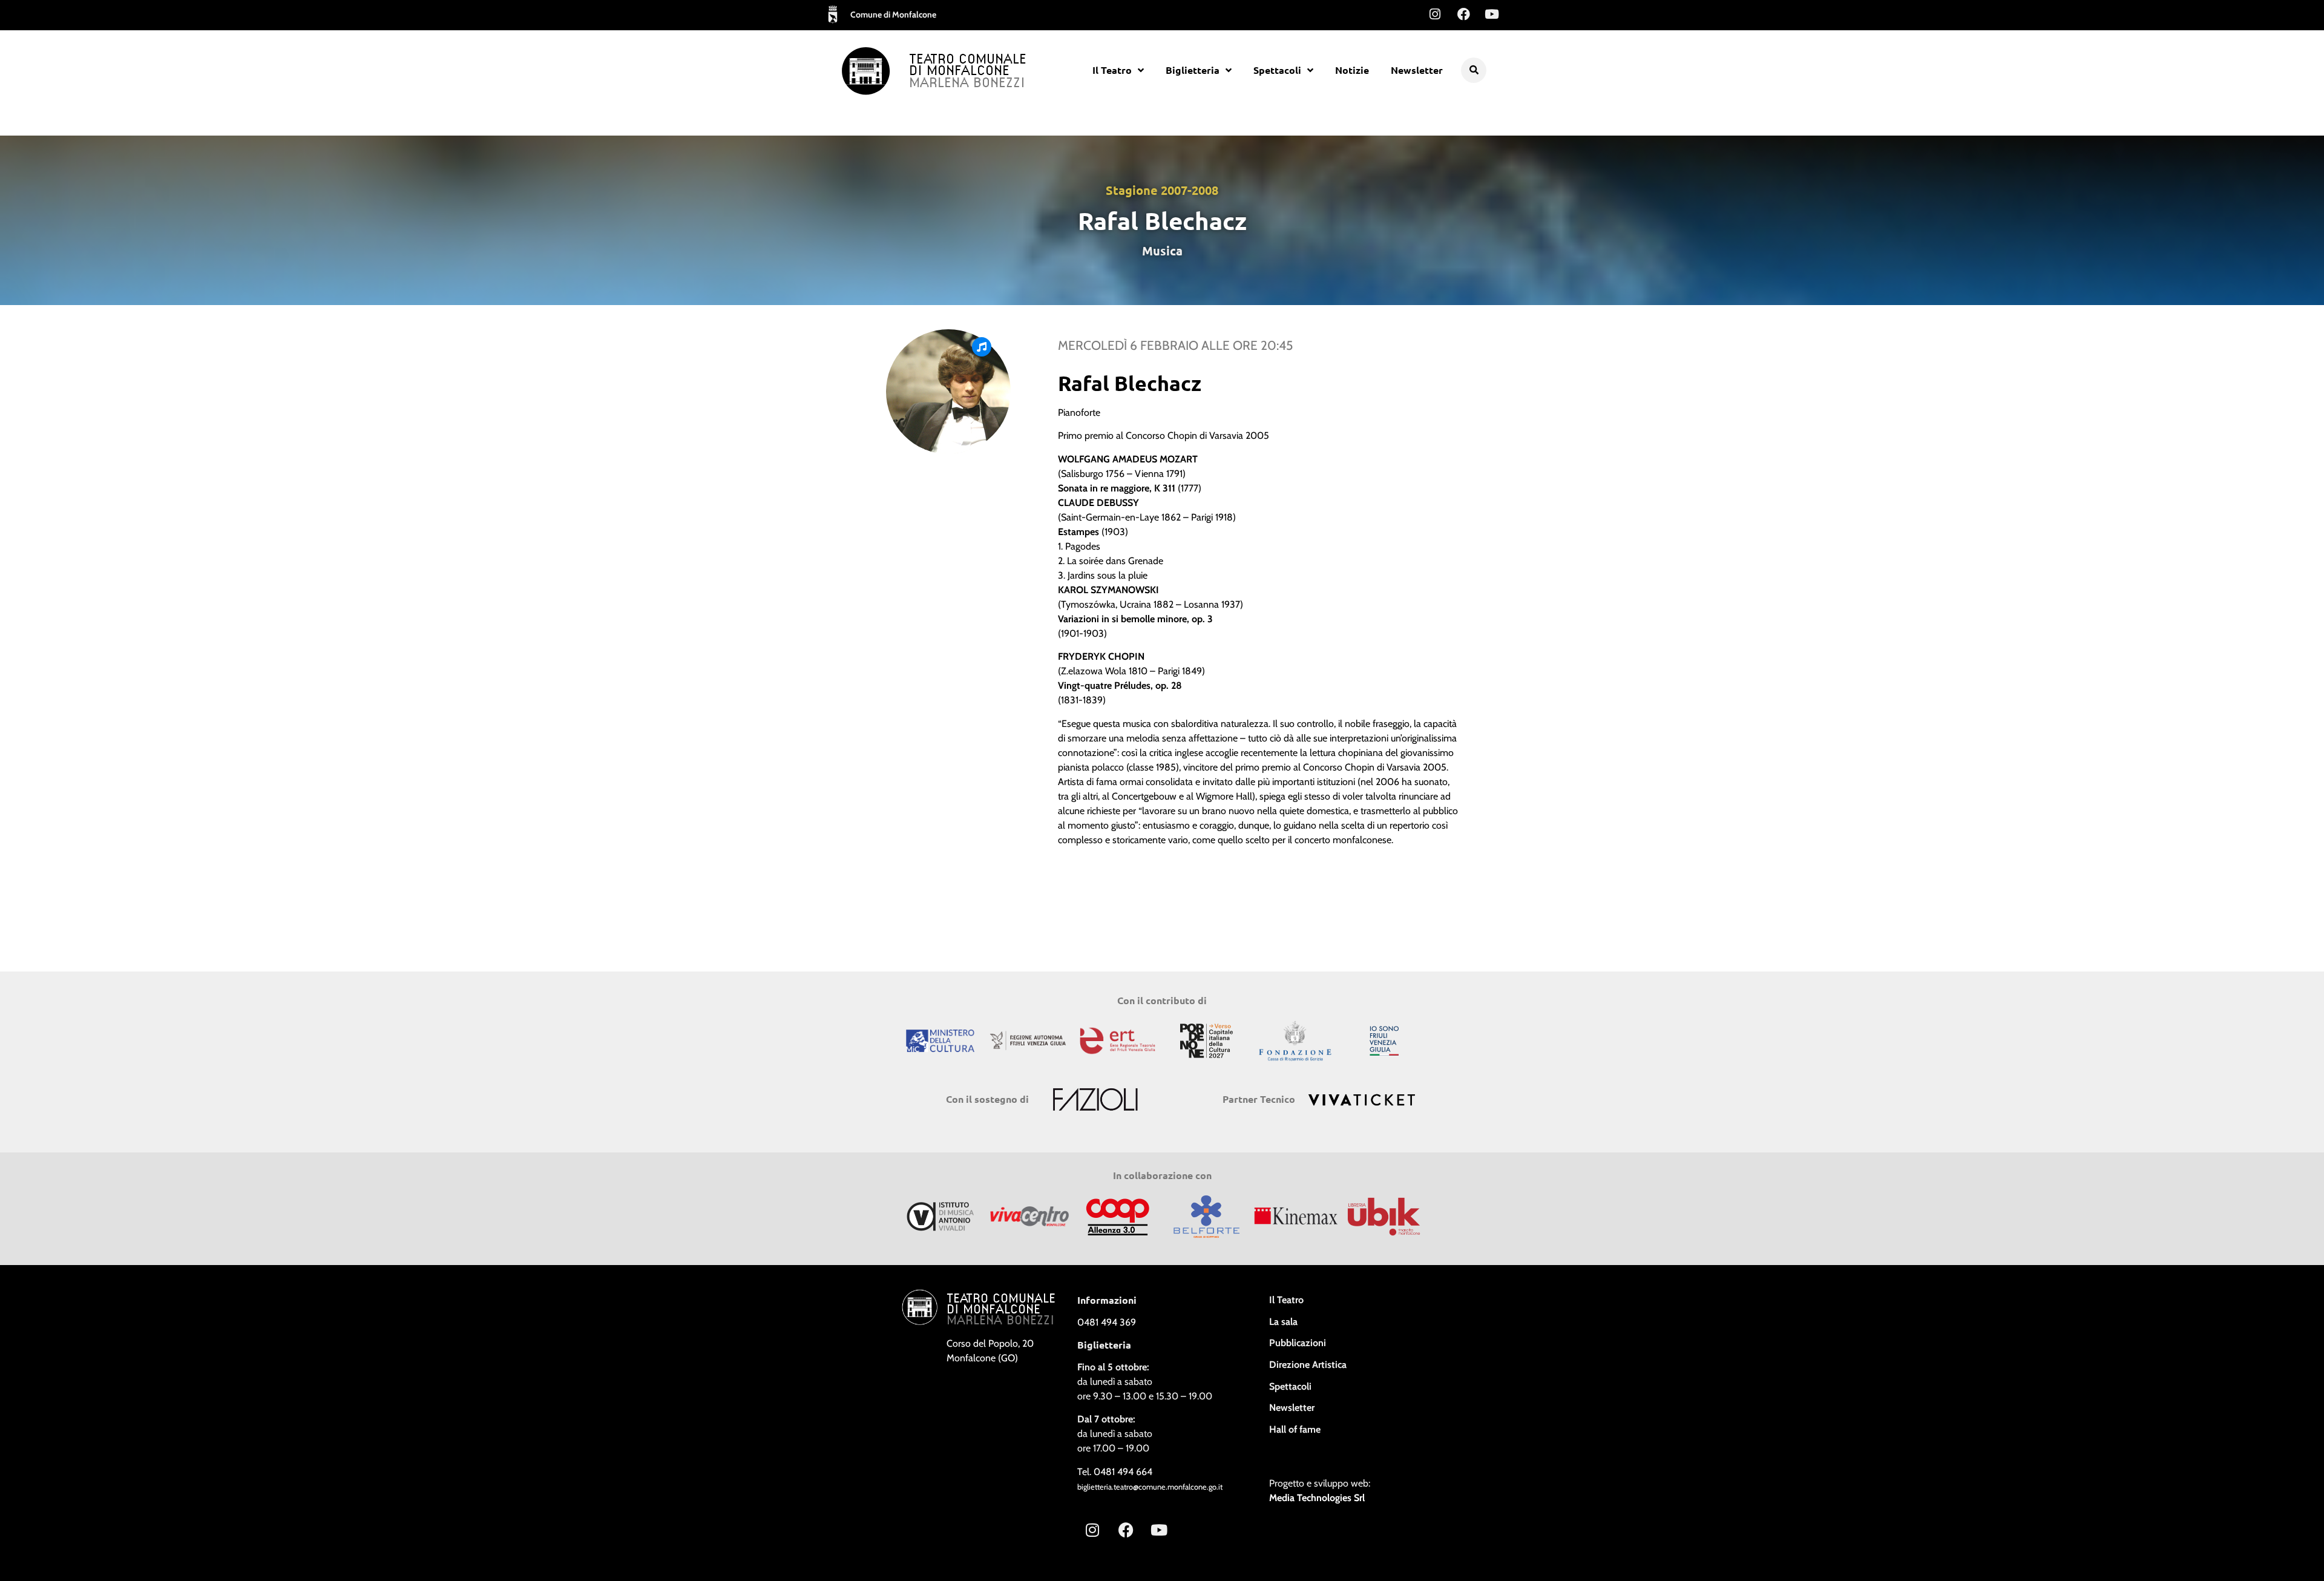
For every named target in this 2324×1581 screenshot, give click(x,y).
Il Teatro (1112, 70)
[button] (1474, 70)
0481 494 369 (1107, 1322)
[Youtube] (1492, 14)
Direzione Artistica (1308, 1365)
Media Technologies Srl (1317, 1498)
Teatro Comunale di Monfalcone (968, 66)
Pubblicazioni (1298, 1343)
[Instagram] (1435, 14)
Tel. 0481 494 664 (1115, 1472)
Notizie (1352, 70)
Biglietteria (1193, 70)
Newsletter (1417, 70)
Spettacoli (1277, 70)
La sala (1283, 1322)
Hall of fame (1295, 1429)
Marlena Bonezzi (967, 84)
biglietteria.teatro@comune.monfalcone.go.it (1150, 1487)
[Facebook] (1463, 14)
